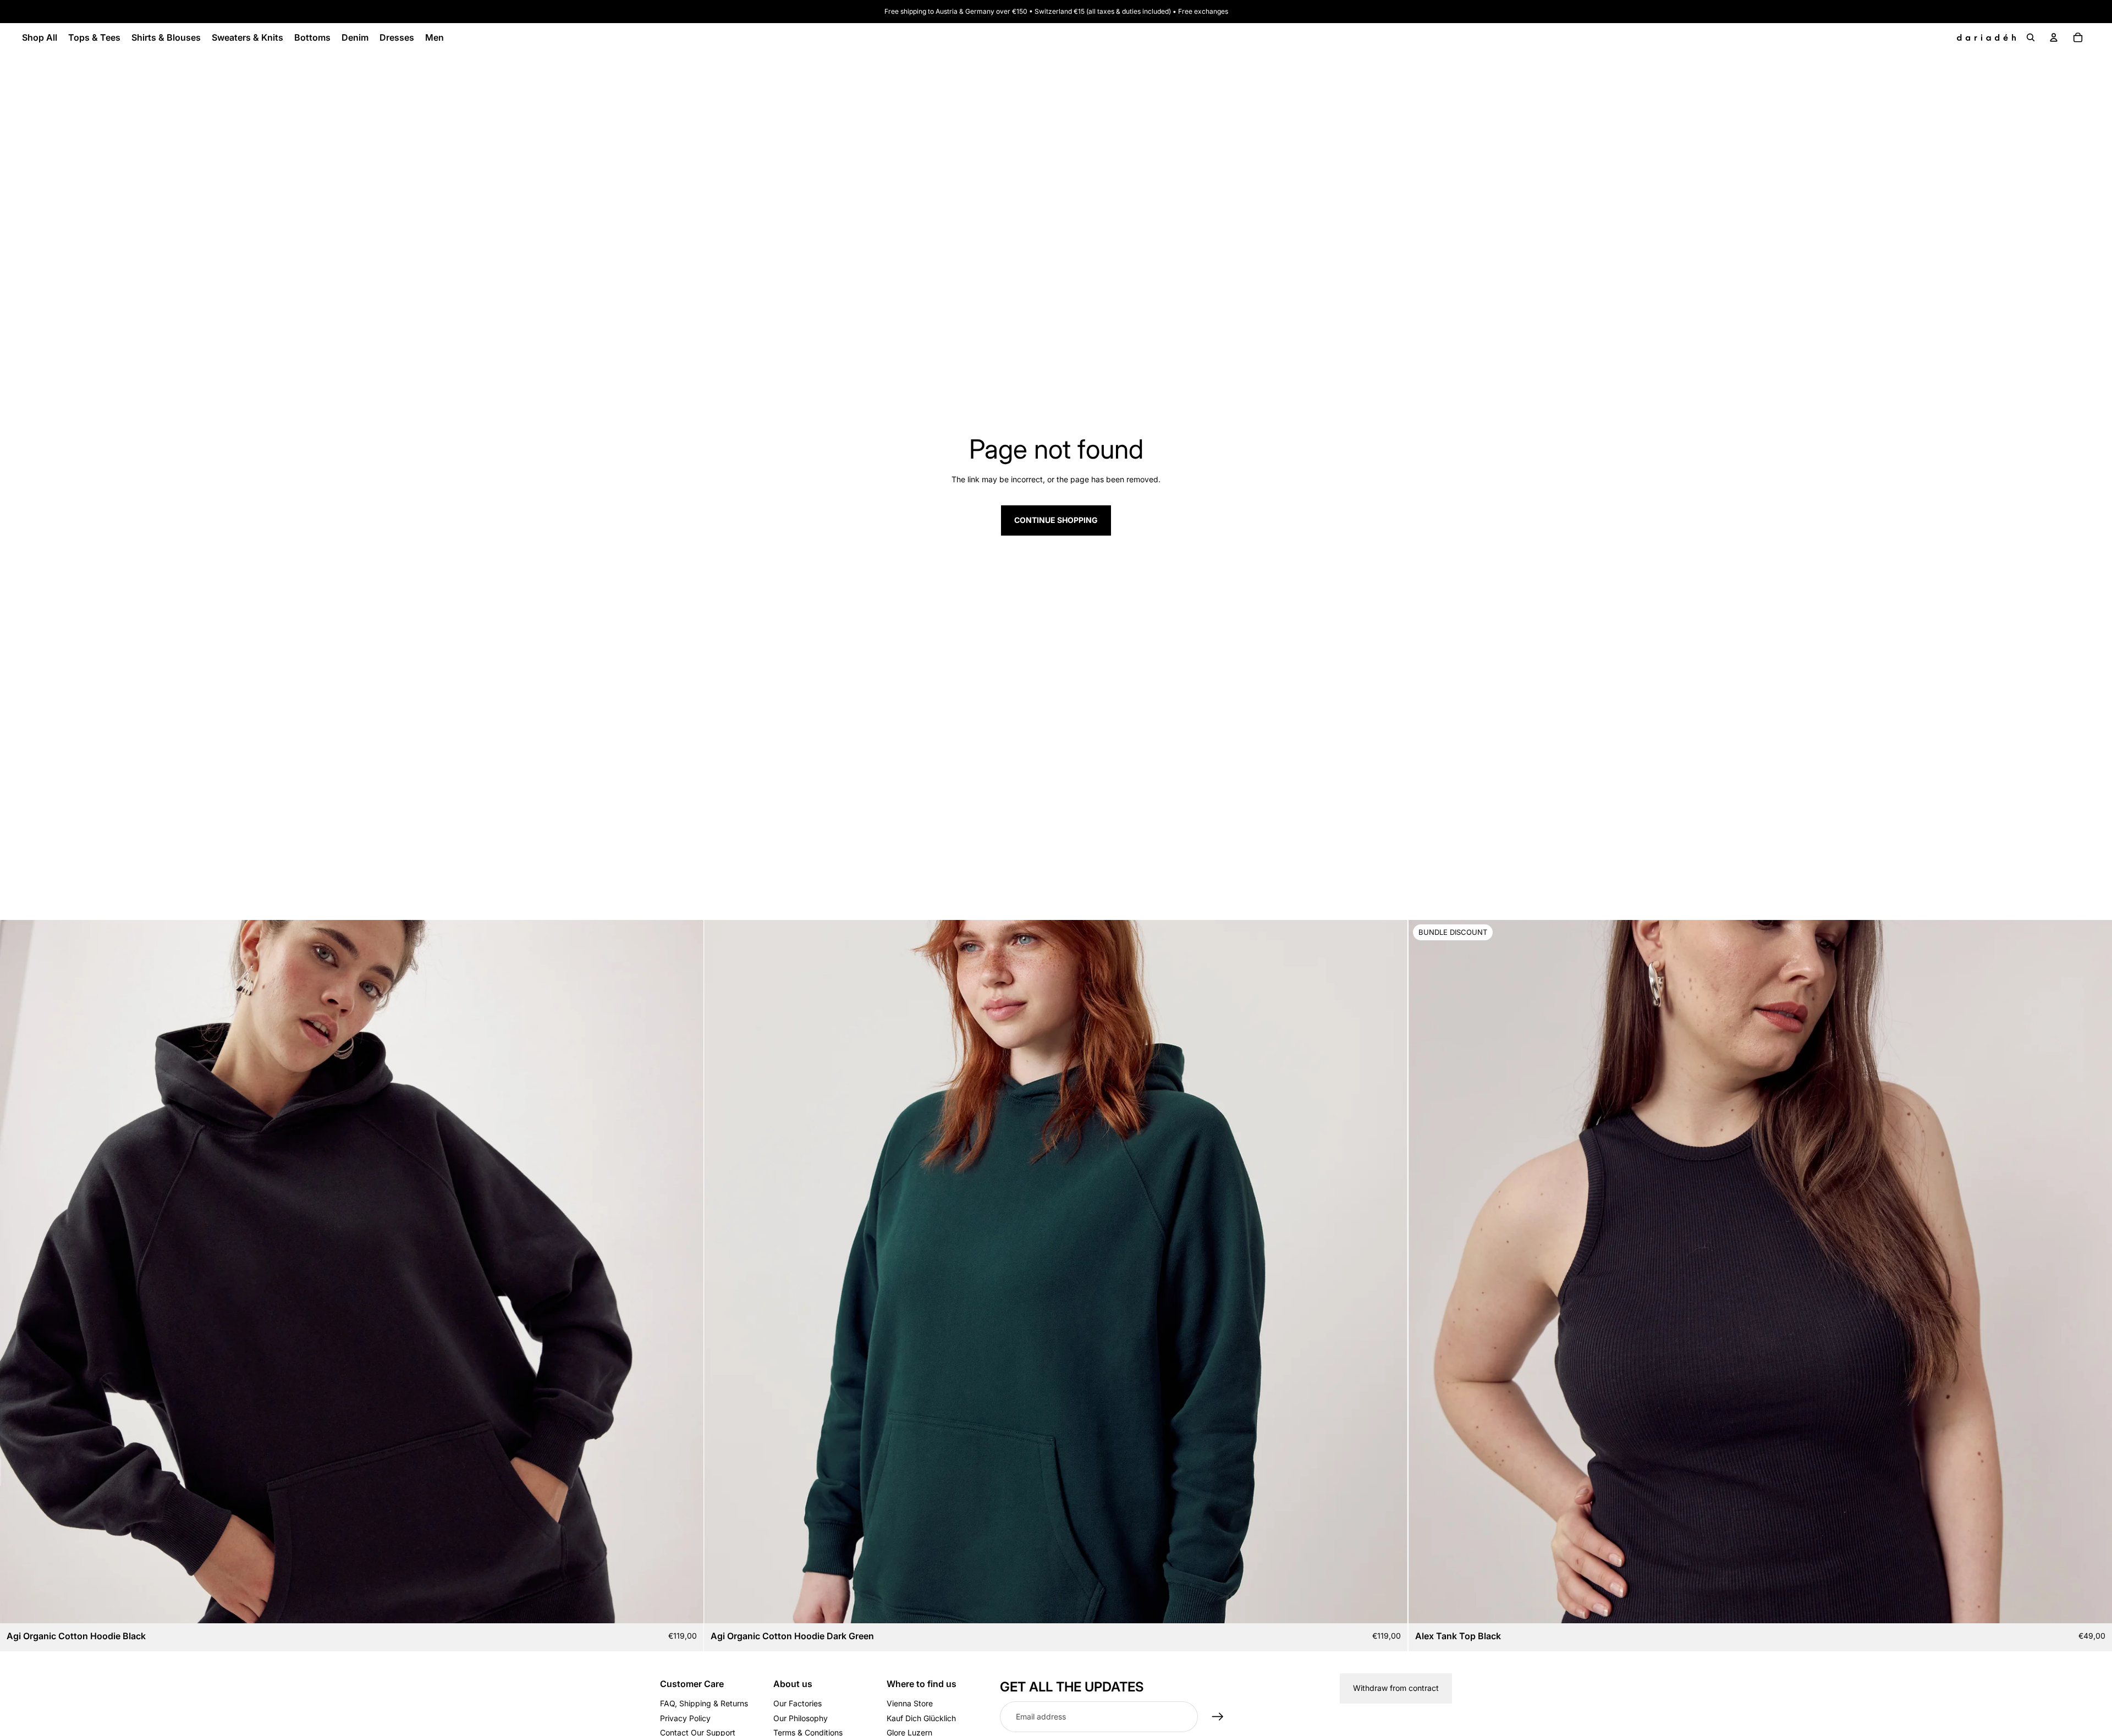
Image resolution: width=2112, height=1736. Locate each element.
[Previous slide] (16, 1271)
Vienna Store (910, 1703)
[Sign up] (1218, 1717)
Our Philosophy (801, 1718)
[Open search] (2031, 37)
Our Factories (798, 1703)
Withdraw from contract (1396, 1688)
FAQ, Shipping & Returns (704, 1703)
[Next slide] (687, 1271)
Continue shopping (1056, 520)
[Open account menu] (2054, 37)
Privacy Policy (685, 1718)
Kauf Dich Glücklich (921, 1718)
